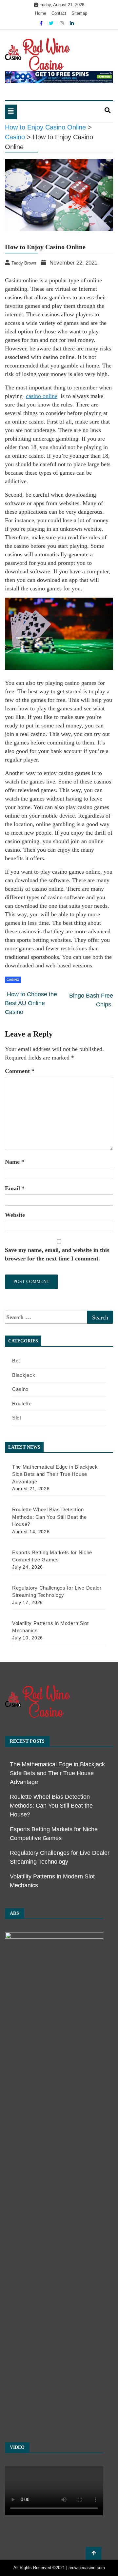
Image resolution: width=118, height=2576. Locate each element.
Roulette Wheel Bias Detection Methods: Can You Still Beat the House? (51, 1806)
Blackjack (24, 1375)
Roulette (22, 1404)
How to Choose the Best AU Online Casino (31, 1003)
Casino (13, 980)
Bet (16, 1361)
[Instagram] (62, 23)
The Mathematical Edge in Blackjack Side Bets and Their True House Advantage (57, 1773)
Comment (20, 1071)
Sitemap (79, 13)
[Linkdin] (72, 23)
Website (15, 1215)
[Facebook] (42, 23)
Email (15, 1188)
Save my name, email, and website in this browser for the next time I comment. (57, 1254)
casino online (42, 396)
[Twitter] (52, 23)
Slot (17, 1418)
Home (41, 13)
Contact (59, 13)
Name (15, 1162)
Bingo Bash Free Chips (91, 1000)
